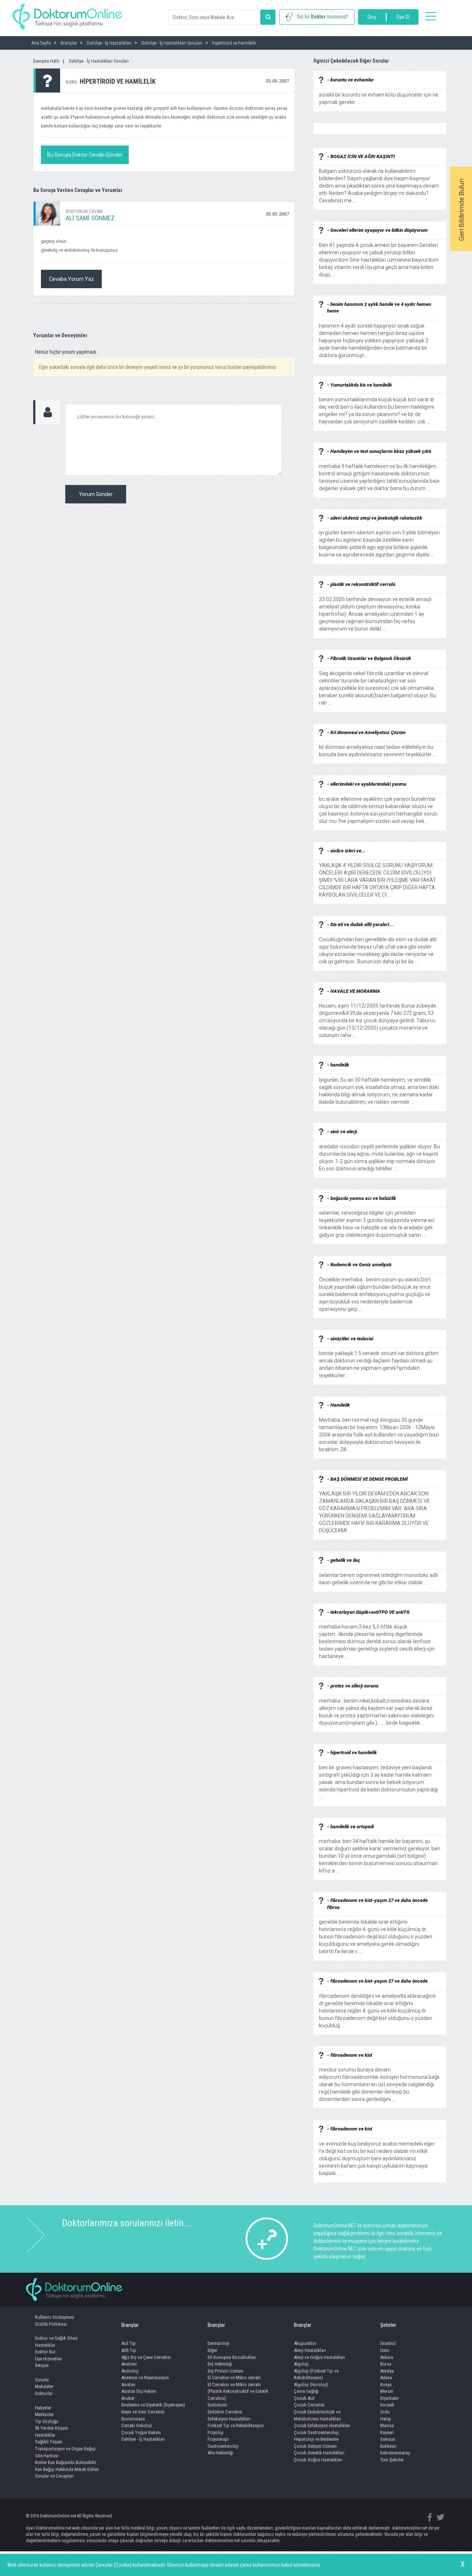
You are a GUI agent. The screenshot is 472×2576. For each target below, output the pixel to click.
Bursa (386, 2364)
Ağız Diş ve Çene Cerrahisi (146, 2357)
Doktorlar (44, 2393)
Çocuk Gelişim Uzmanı (315, 2446)
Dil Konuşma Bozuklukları (232, 2357)
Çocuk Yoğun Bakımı (141, 2432)
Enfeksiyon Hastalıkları (229, 2419)
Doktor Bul (45, 2352)
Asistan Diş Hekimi (139, 2391)
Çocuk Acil (304, 2398)
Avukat (128, 2398)
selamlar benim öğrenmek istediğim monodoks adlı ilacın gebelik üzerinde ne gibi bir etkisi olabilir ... (378, 1575)
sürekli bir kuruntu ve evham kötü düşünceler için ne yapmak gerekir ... (379, 95)
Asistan (128, 2385)
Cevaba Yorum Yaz (72, 279)
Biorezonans (133, 2419)
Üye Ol (403, 17)
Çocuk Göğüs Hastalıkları (318, 2460)
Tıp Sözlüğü (47, 2421)
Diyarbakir (390, 2398)
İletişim (42, 2365)
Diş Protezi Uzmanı (225, 2371)
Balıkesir (388, 2446)
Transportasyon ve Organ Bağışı (65, 2449)
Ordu (385, 2412)
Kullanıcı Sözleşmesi (55, 2317)
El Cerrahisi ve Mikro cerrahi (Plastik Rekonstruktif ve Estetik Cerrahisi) (238, 2391)
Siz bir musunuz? (323, 17)
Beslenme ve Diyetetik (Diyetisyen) (153, 2405)
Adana (386, 2378)
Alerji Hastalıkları (310, 2350)
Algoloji (301, 2364)
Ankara (387, 2357)
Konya (386, 2385)
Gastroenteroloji (223, 2446)
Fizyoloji (216, 2432)
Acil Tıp (129, 2343)
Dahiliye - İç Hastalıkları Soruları (99, 61)
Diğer (212, 2350)
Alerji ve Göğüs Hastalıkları (320, 2357)
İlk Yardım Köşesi (51, 2428)
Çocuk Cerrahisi (309, 2405)
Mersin (387, 2391)
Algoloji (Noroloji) (311, 2385)
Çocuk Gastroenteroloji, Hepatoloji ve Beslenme (317, 2436)
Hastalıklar (45, 2345)
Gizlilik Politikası (51, 2324)
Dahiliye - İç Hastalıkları (143, 2439)
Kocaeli (387, 2405)
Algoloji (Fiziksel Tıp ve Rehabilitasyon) (316, 2374)
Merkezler (44, 2414)
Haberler (43, 2408)
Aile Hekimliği (220, 2453)
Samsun (388, 2439)
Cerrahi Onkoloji (137, 2425)
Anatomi (129, 2364)
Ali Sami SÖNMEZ (90, 218)
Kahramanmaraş (395, 2453)
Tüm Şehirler (392, 2460)
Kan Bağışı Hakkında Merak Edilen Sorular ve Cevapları (67, 2473)
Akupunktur (305, 2343)
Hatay (386, 2419)
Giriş (372, 17)
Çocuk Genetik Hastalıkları (319, 2453)
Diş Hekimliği (220, 2364)
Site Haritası (47, 2456)
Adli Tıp (129, 2350)
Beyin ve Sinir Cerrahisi (143, 2412)
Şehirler (388, 2325)
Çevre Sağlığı (306, 2391)
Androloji (130, 2371)
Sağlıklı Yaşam (49, 2442)
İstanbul (388, 2343)
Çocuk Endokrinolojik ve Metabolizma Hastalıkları (317, 2415)
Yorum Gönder (96, 494)
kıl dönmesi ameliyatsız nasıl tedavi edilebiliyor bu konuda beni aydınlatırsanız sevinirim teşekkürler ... (378, 747)
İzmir (385, 2350)
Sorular (42, 2380)
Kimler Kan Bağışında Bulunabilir (66, 2462)
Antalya (387, 2371)
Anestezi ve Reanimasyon (145, 2378)
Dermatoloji (218, 2343)
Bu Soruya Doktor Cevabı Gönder (85, 155)
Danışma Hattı (46, 61)
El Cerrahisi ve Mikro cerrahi (234, 2378)
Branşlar (130, 2325)
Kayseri (387, 2432)
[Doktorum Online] (67, 13)
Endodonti (217, 2405)
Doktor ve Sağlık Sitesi (56, 2338)
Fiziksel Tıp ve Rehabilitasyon (236, 2425)
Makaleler (44, 2386)
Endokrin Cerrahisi (225, 2412)
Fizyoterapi (218, 2439)
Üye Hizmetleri (49, 2359)
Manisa (387, 2425)
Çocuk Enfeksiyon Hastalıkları (322, 2425)
